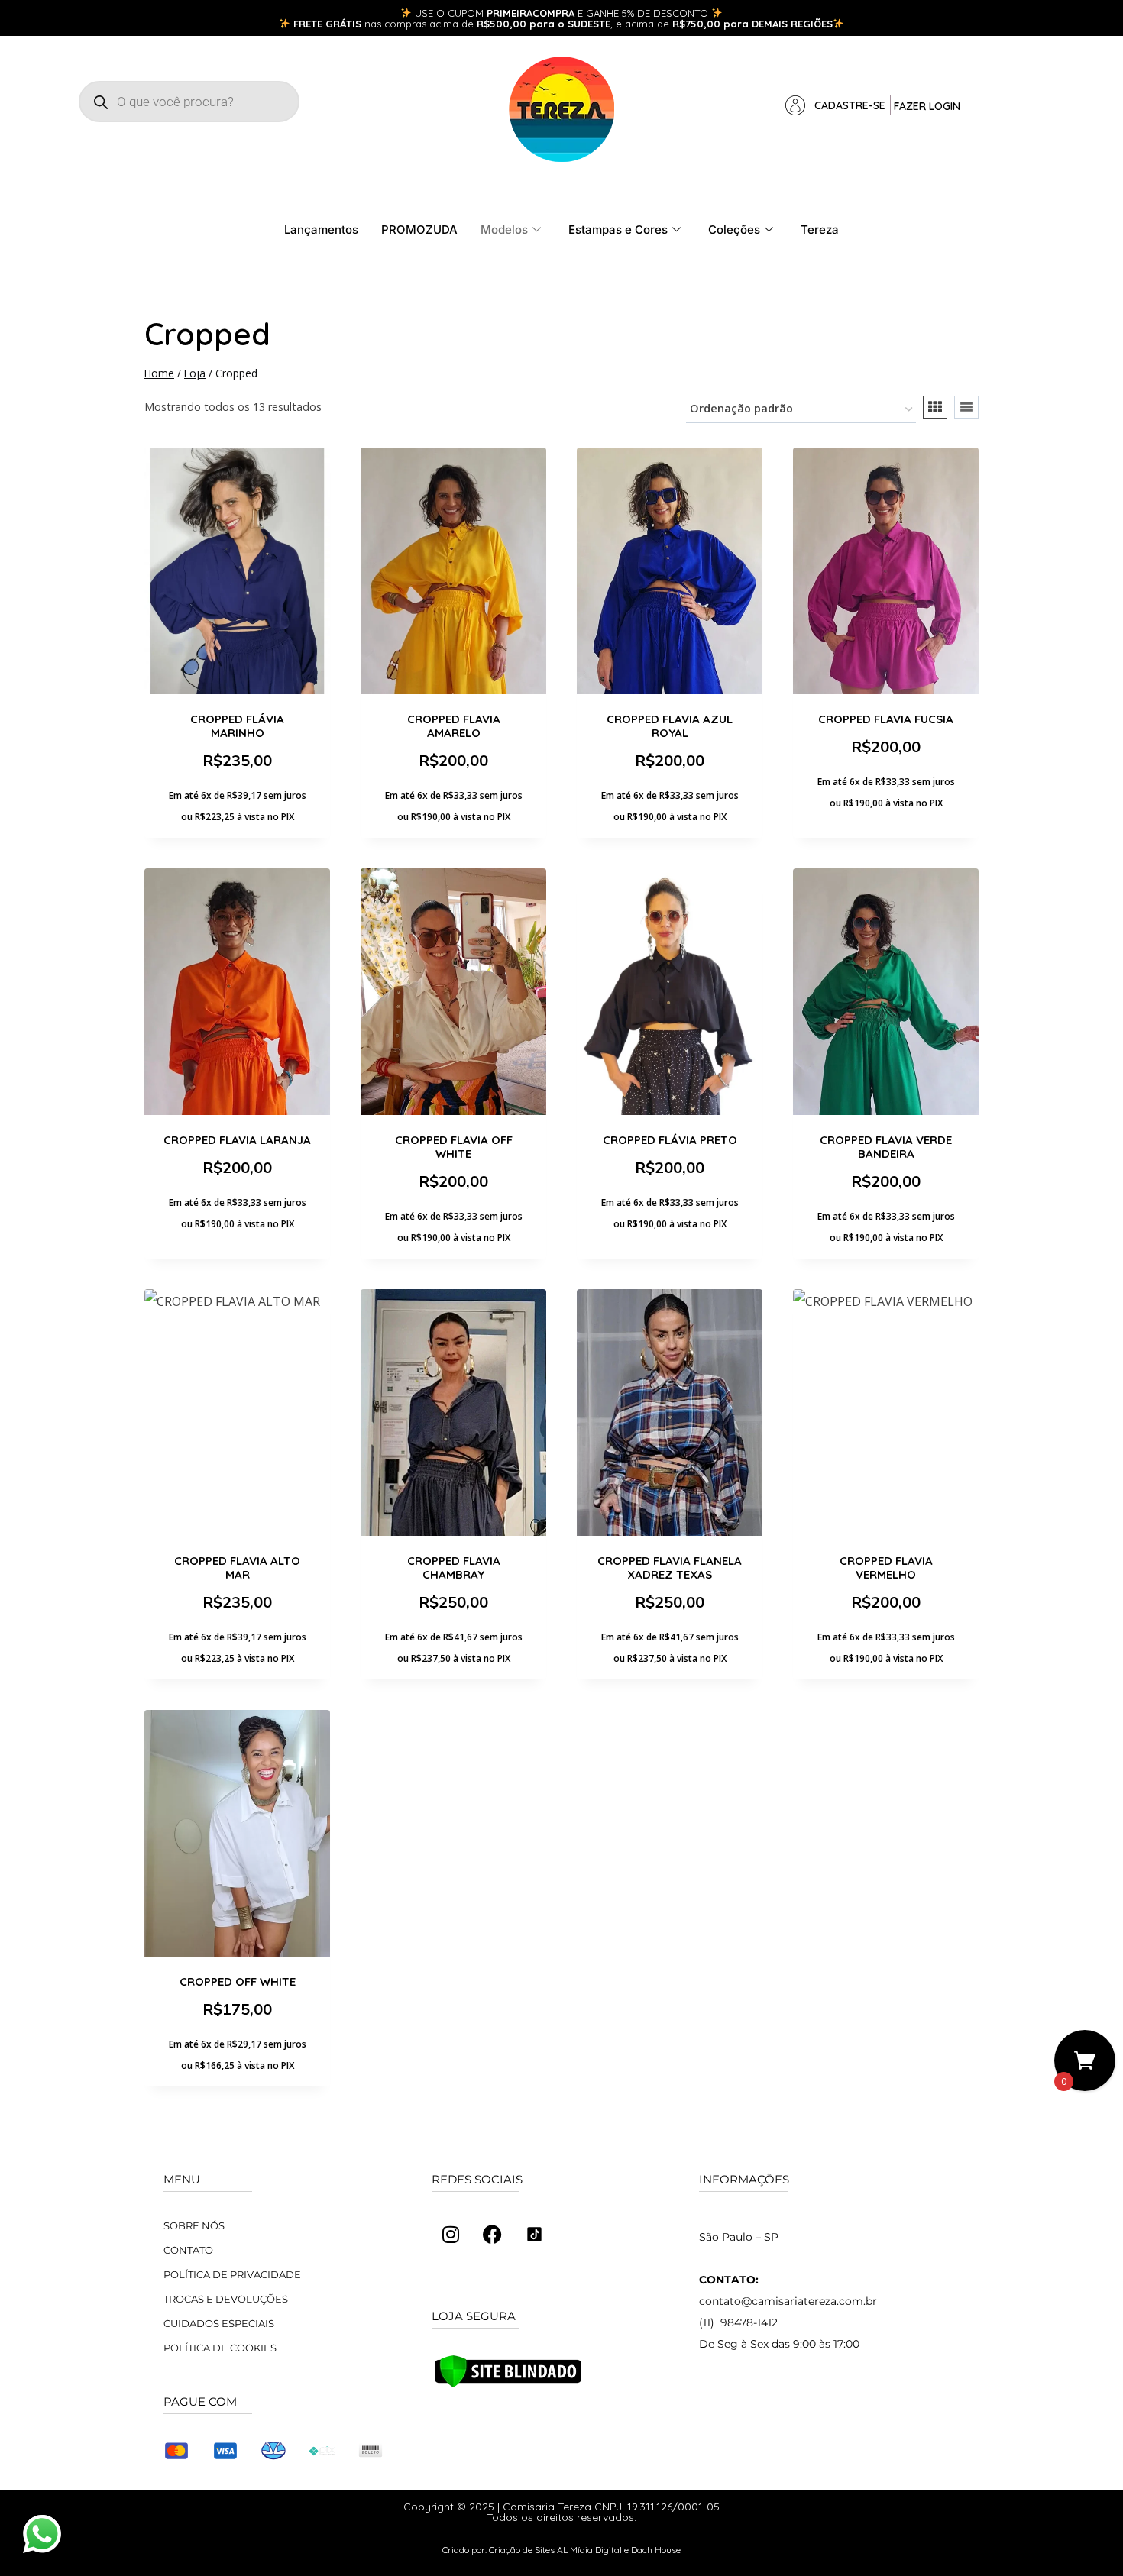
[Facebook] (493, 2235)
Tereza (820, 229)
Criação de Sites (522, 2550)
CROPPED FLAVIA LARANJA (237, 1140)
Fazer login (927, 106)
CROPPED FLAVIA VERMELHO (886, 1568)
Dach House (656, 2550)
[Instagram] (451, 2235)
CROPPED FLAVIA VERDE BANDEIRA (886, 1147)
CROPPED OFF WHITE (238, 1981)
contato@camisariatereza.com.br (788, 2301)
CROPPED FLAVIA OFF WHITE (454, 1147)
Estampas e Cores (618, 229)
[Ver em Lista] (966, 407)
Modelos (504, 229)
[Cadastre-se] (795, 105)
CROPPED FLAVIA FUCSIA (886, 719)
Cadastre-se (850, 105)
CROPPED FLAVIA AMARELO (454, 726)
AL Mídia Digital (589, 2550)
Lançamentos (321, 229)
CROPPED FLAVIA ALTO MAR (237, 1568)
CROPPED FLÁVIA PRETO (670, 1140)
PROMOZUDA (419, 229)
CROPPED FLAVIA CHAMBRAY (454, 1568)
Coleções (734, 229)
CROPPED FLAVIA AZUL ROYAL (670, 726)
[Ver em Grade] (935, 407)
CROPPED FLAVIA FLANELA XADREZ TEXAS (670, 1568)
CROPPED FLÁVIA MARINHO (237, 726)
